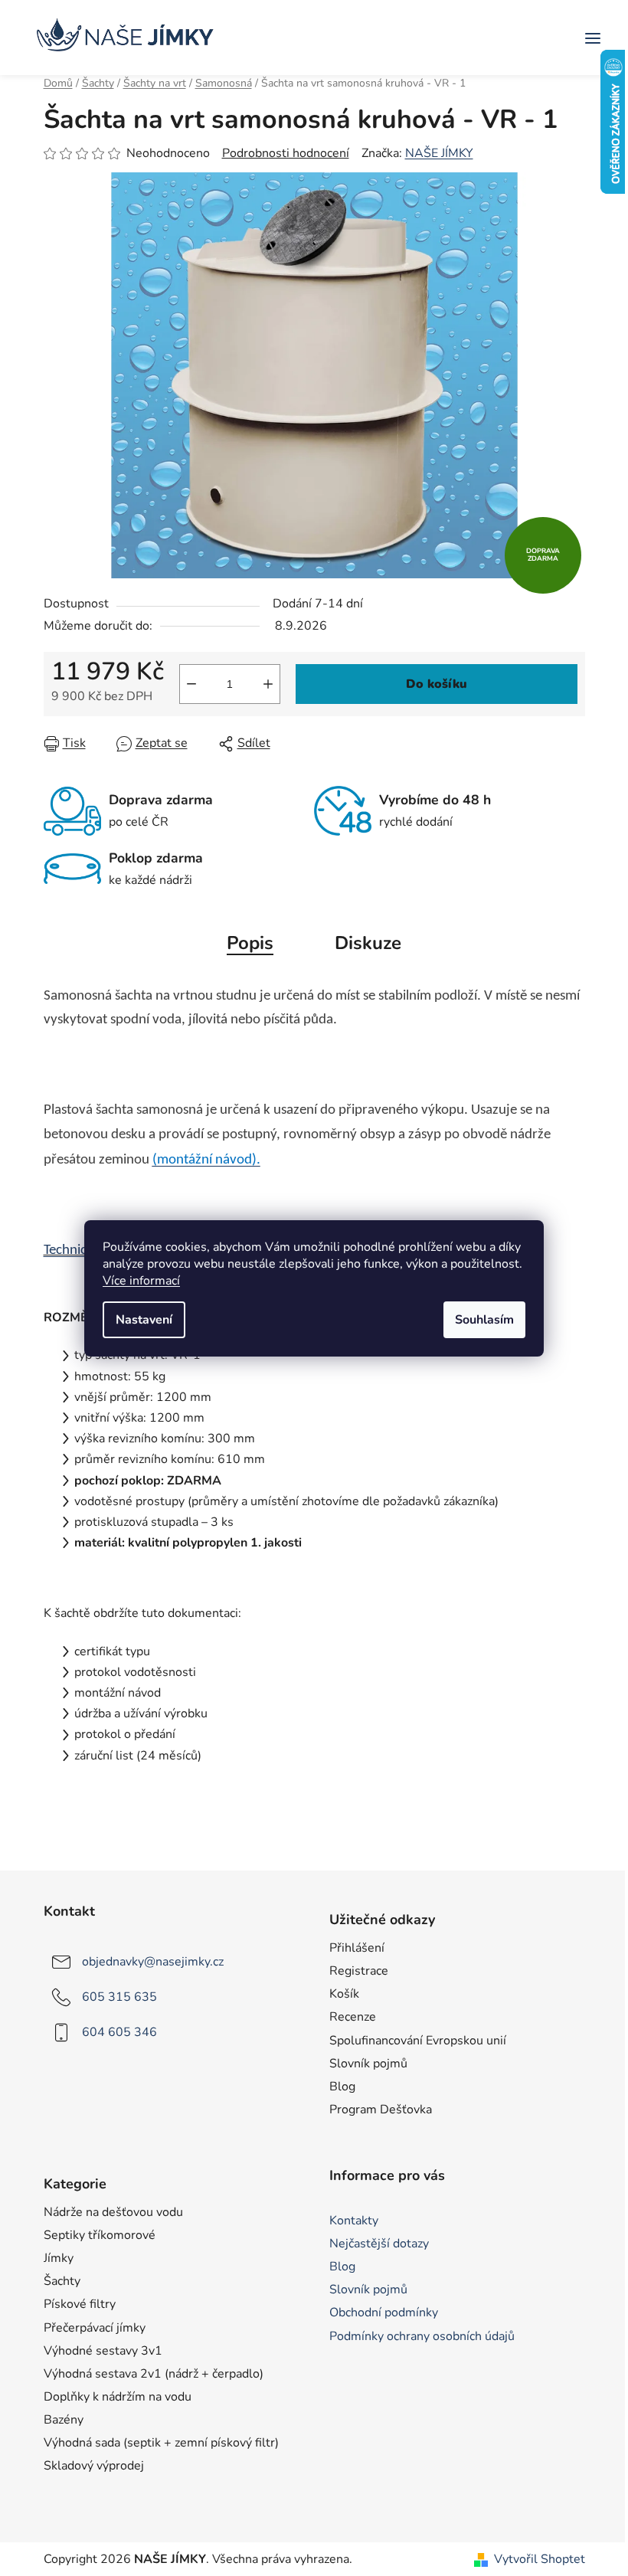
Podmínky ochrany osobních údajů (422, 2336)
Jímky (59, 2258)
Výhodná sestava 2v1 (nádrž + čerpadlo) (154, 2374)
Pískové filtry (80, 2304)
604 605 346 (119, 2032)
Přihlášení (357, 1948)
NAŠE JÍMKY (439, 153)
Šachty (62, 2281)
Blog (342, 2087)
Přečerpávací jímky (95, 2328)
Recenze (353, 2017)
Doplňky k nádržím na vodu (118, 2397)
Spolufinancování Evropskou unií (418, 2041)
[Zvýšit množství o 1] (268, 684)
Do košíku (437, 684)
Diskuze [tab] (368, 943)
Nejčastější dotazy (379, 2244)
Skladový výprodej (94, 2466)
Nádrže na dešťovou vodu (113, 2212)
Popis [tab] (250, 943)
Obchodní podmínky (384, 2313)
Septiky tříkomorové (100, 2235)
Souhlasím (484, 1320)
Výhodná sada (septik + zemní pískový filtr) (161, 2443)
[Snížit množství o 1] (191, 684)
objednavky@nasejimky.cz (153, 1962)
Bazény (64, 2420)
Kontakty (354, 2221)
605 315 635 (119, 1997)
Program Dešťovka (381, 2110)
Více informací (141, 1281)
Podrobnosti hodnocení (286, 153)
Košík (344, 1994)
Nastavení (144, 1320)
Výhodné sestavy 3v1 (103, 2351)
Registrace (359, 1971)
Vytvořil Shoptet (540, 2559)
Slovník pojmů (368, 2064)
